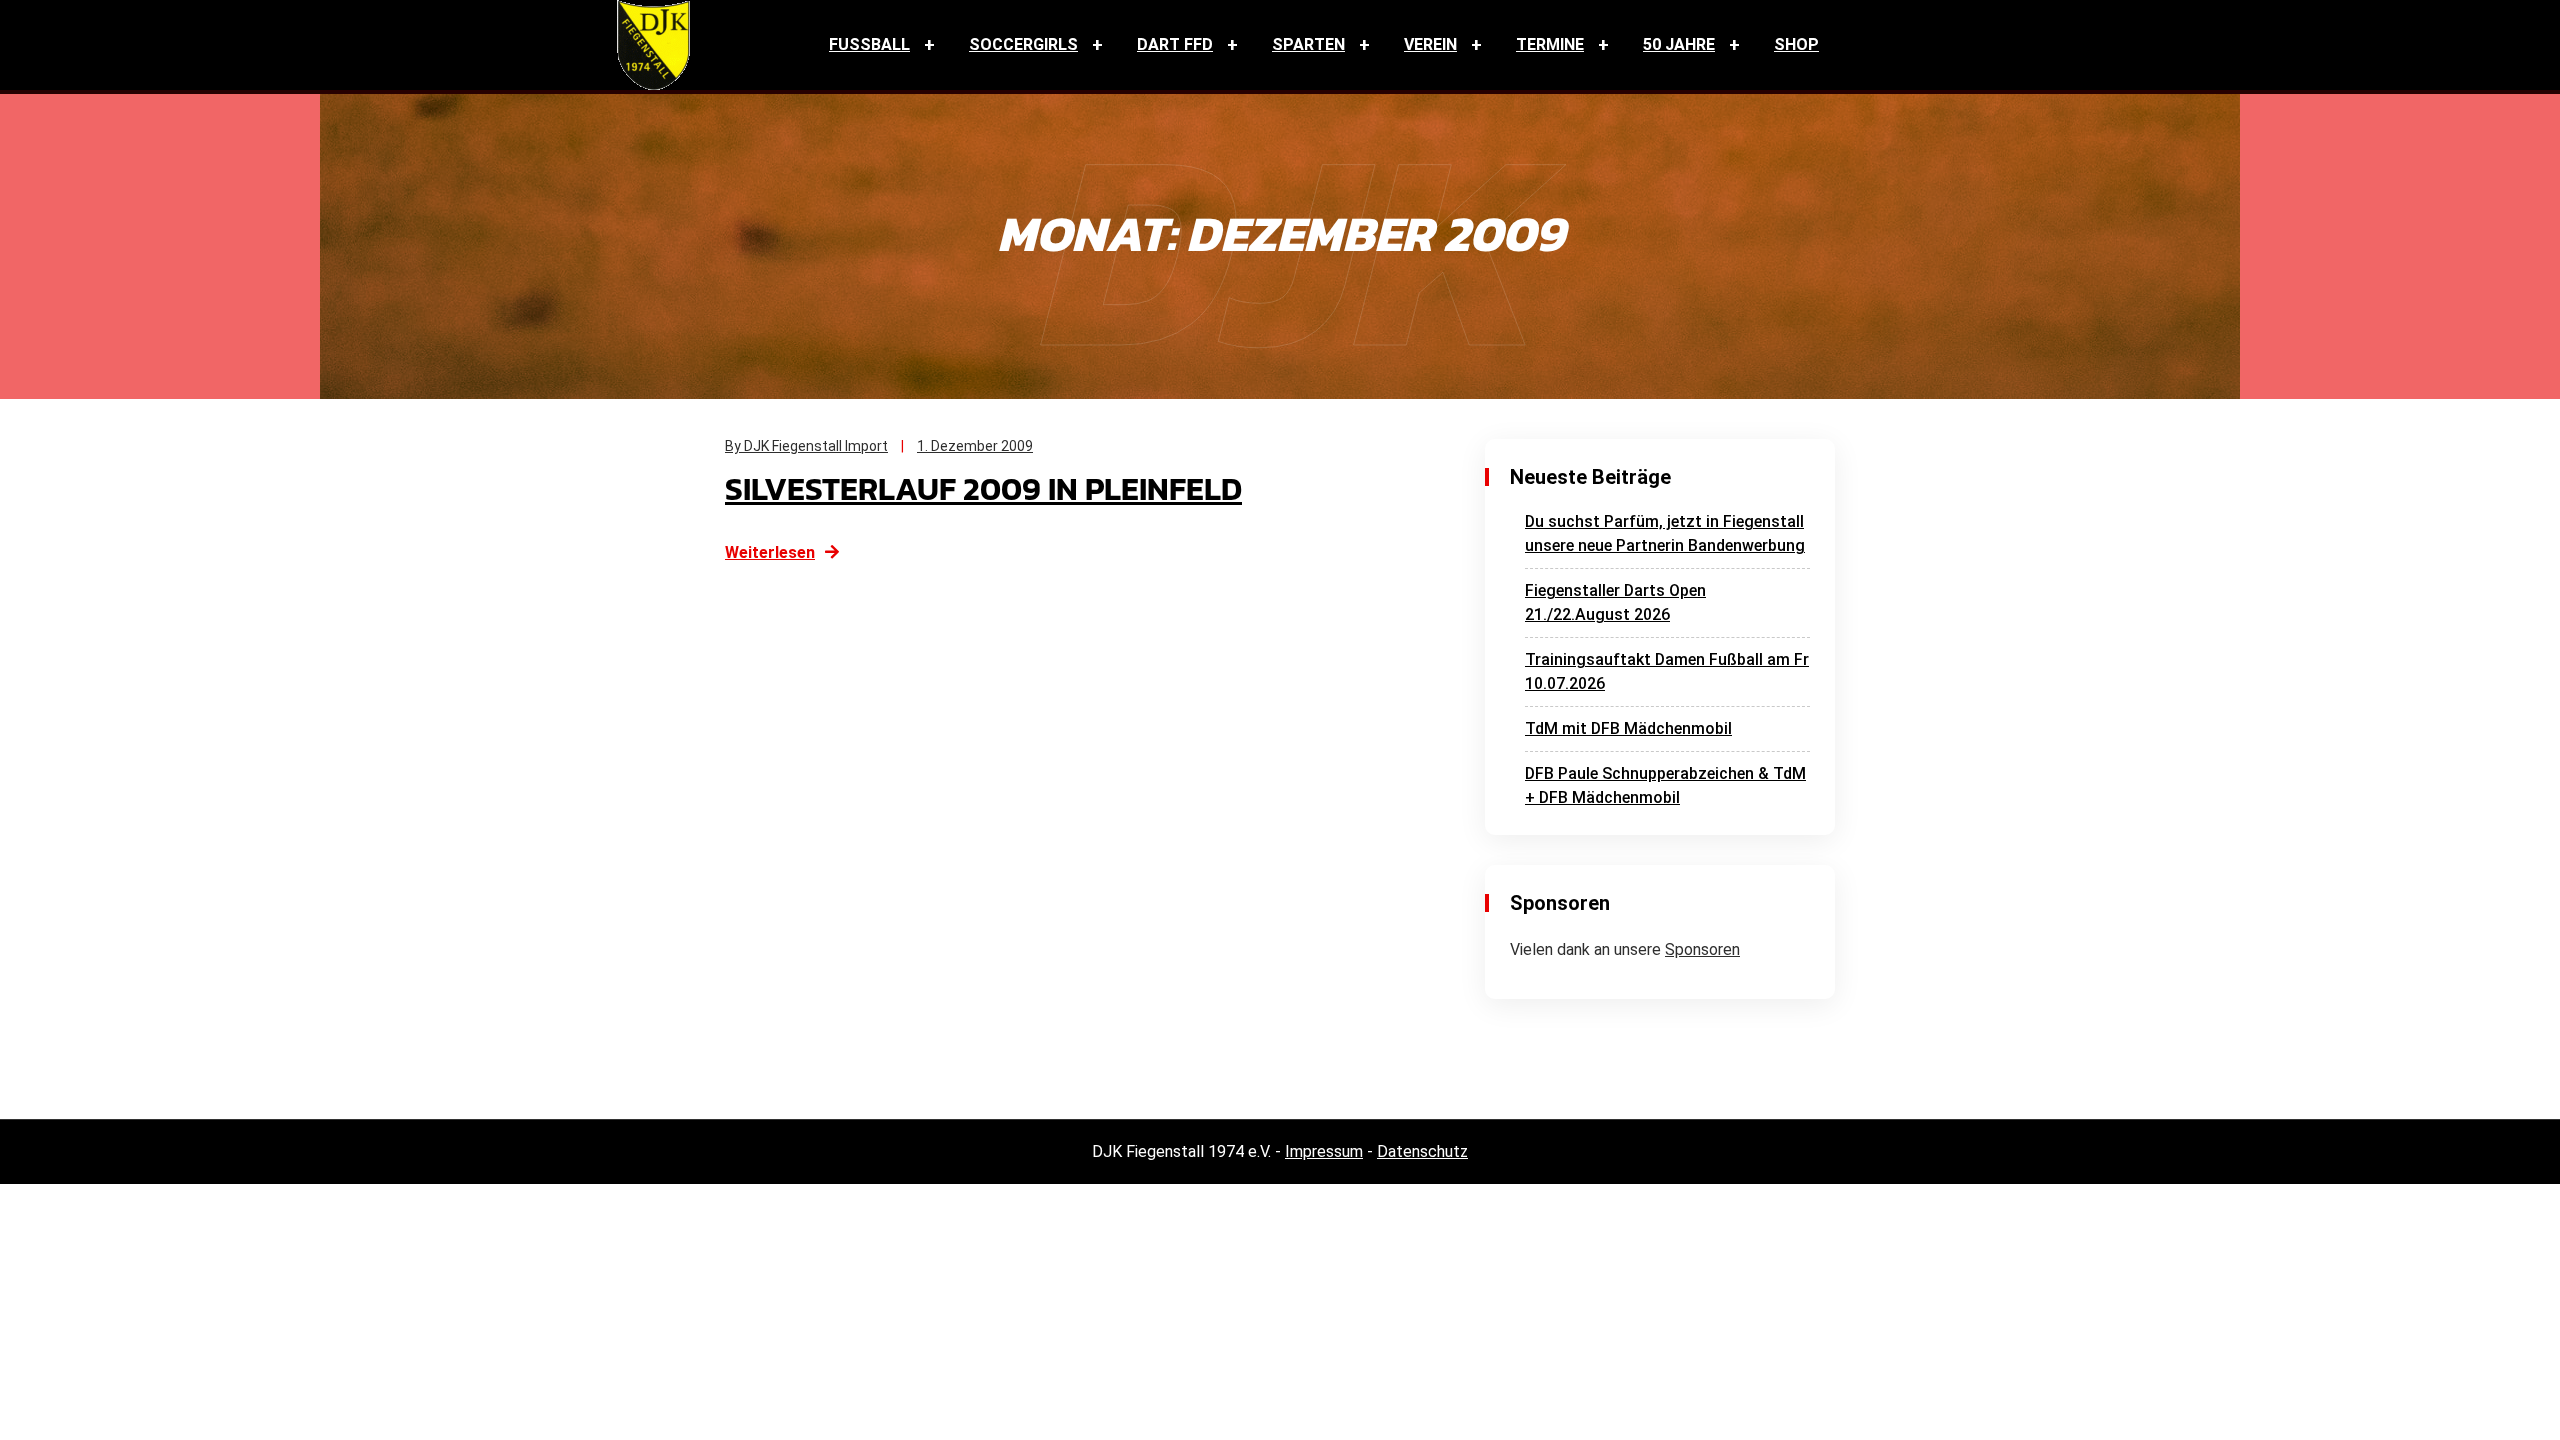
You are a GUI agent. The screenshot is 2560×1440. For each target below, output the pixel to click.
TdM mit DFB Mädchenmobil (1628, 728)
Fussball (869, 44)
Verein (1430, 44)
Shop (1796, 44)
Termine (1550, 44)
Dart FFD (1175, 44)
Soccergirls (1023, 44)
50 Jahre (1679, 44)
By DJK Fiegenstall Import (806, 446)
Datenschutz (1422, 1151)
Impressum (1324, 1151)
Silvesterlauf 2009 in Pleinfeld (983, 489)
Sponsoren (1702, 949)
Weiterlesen (770, 552)
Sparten (1308, 44)
